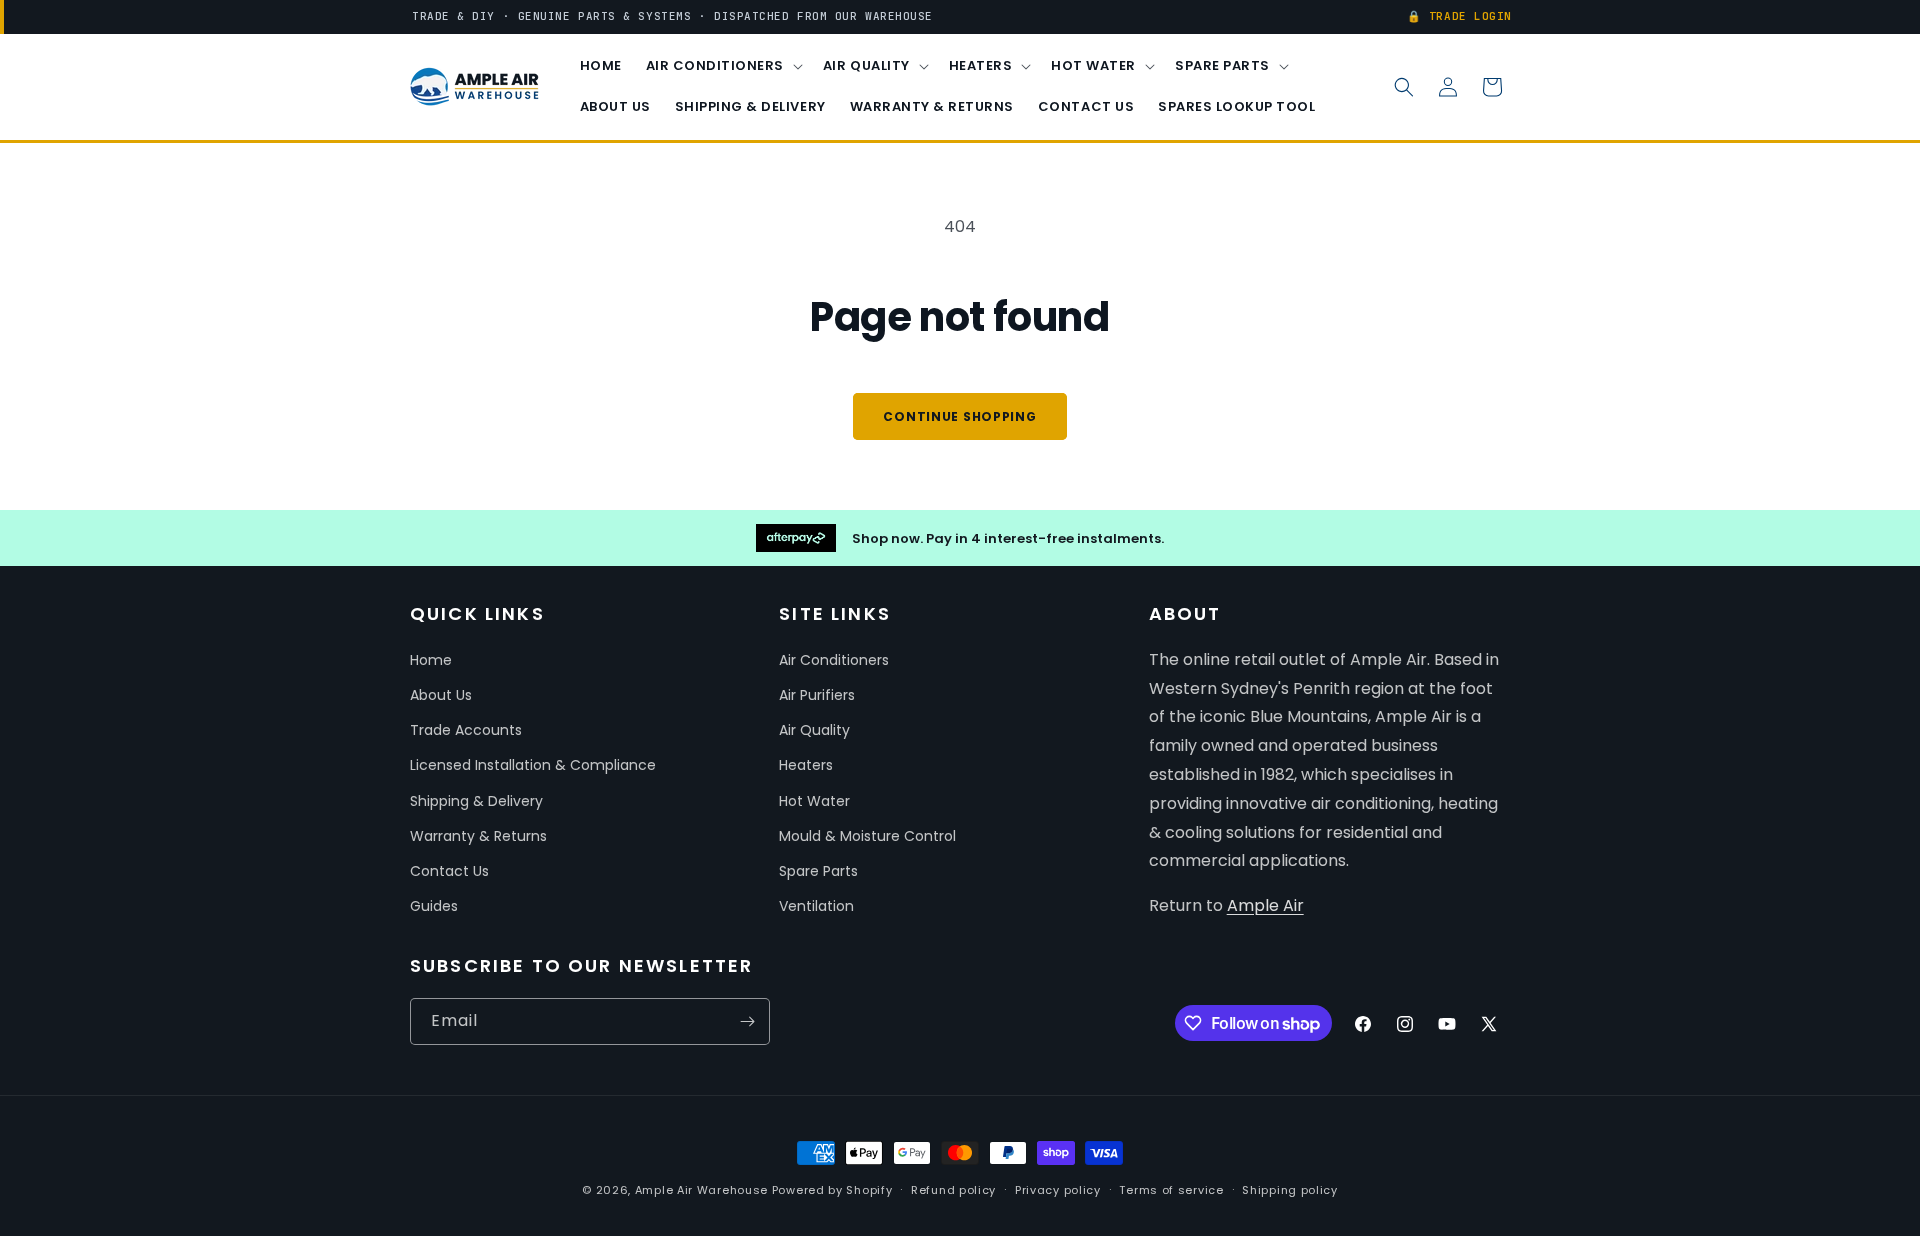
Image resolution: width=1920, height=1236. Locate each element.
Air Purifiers (817, 695)
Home (431, 660)
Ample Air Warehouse (701, 1190)
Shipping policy (1290, 1190)
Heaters (806, 765)
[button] (722, 66)
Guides (434, 906)
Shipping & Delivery (476, 801)
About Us (441, 695)
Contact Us (449, 871)
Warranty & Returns (478, 836)
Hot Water (814, 801)
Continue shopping (959, 416)
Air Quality (814, 730)
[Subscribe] (747, 1021)
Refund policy (953, 1190)
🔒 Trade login (1459, 16)
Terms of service (1171, 1190)
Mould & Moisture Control (867, 836)
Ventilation (816, 906)
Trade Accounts (466, 730)
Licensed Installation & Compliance (533, 765)
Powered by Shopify (832, 1190)
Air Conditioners (834, 660)
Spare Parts (818, 871)
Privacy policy (1058, 1190)
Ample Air (1265, 905)
